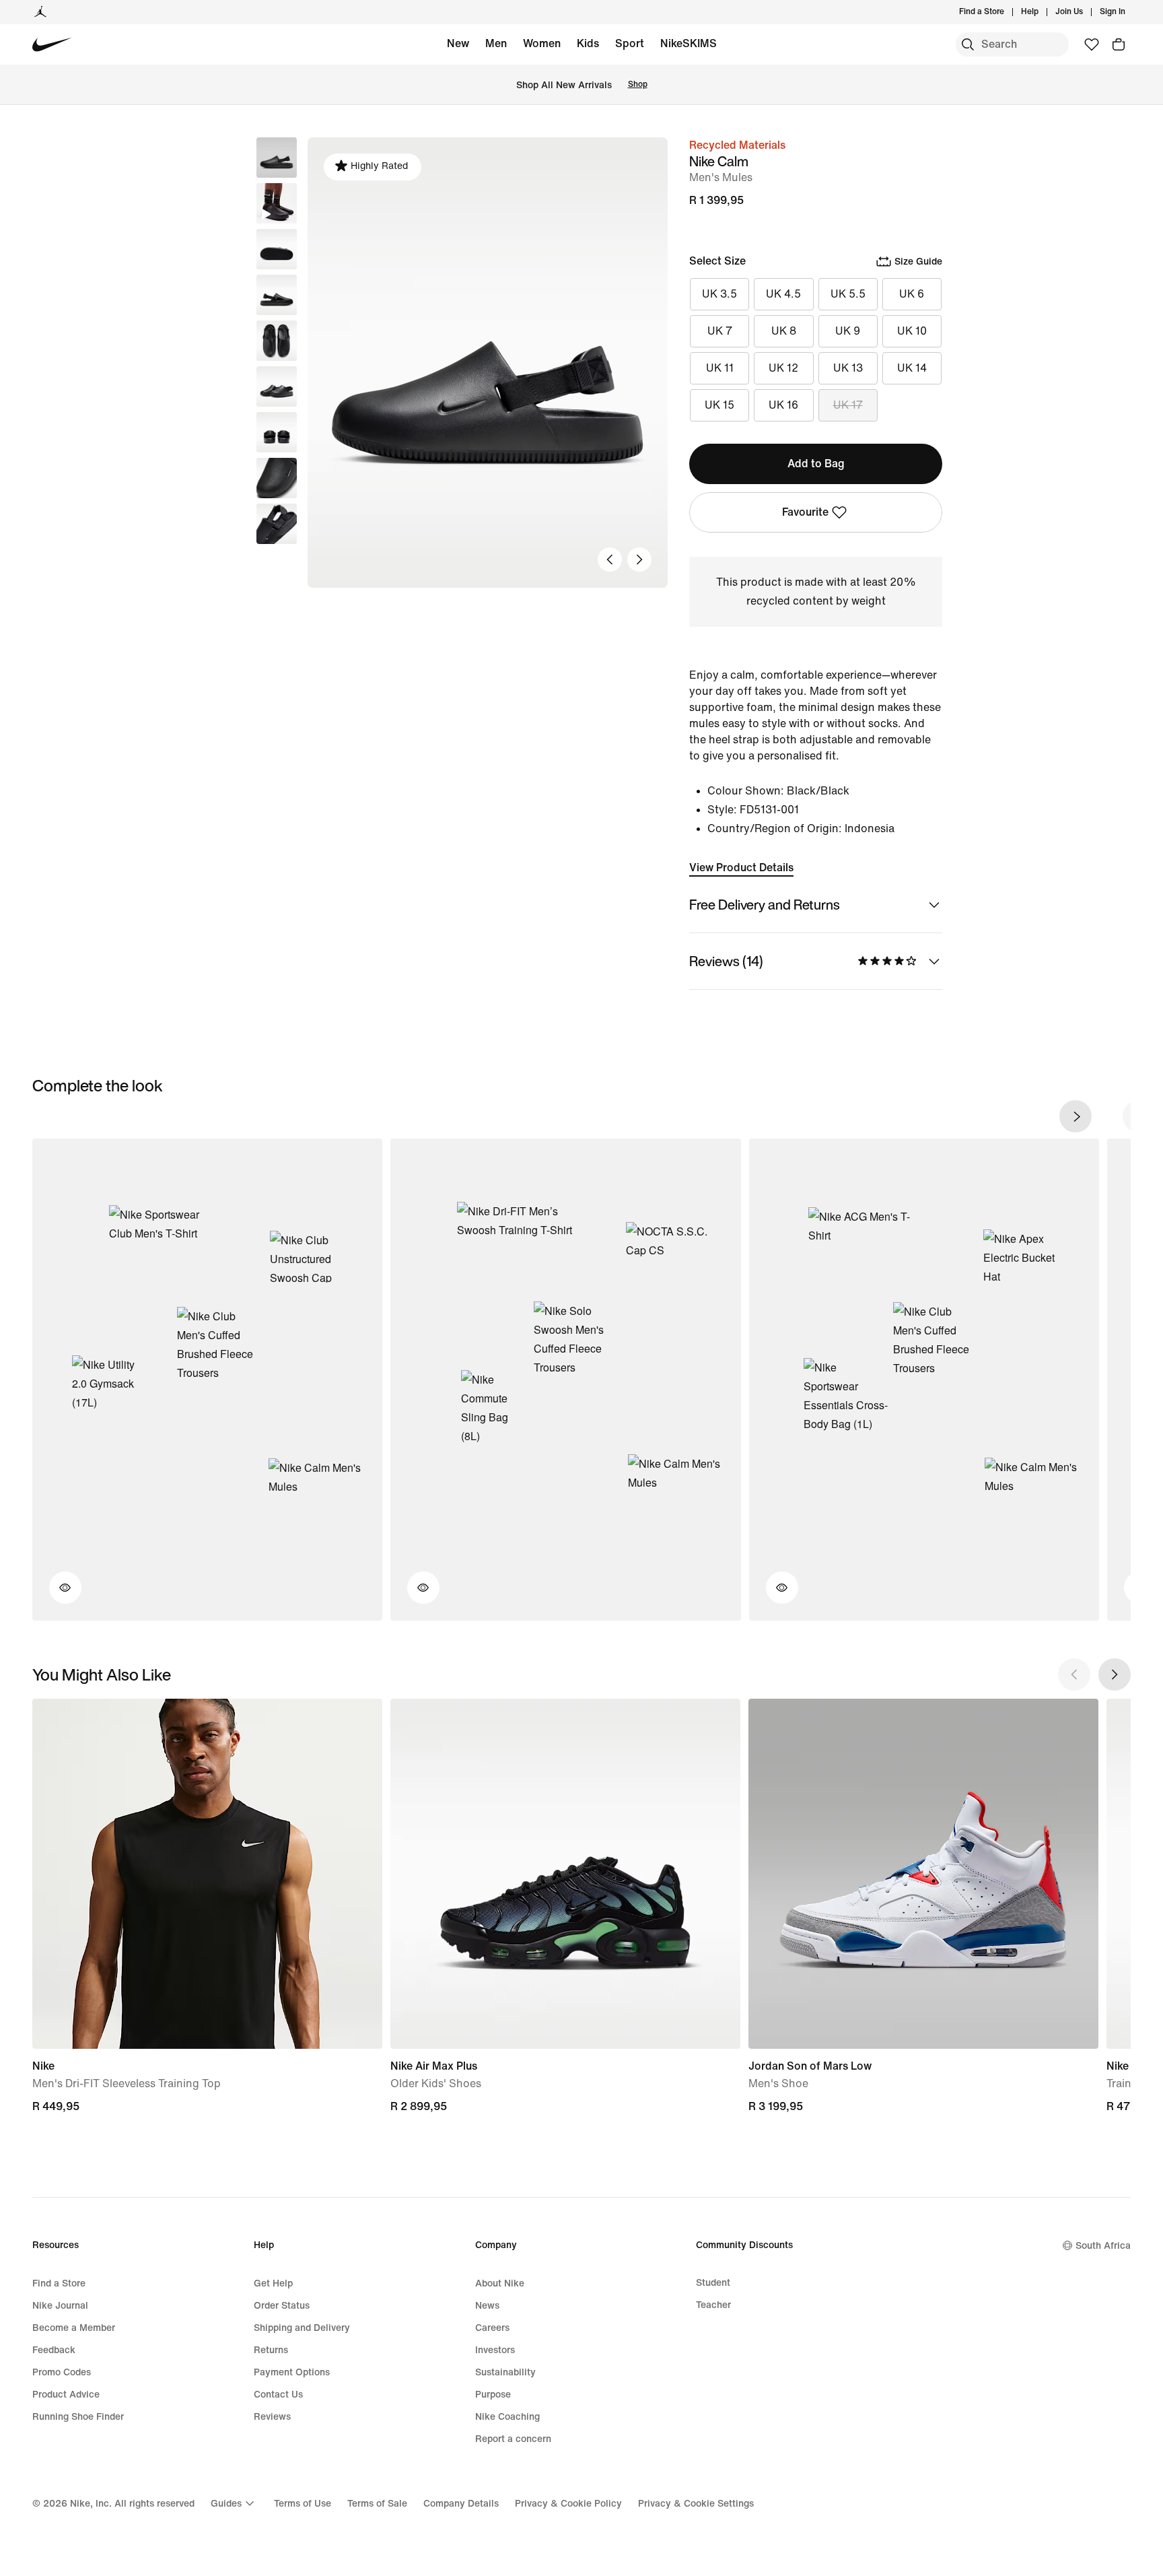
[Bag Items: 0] (1119, 44)
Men (496, 43)
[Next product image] (639, 560)
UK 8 (784, 331)
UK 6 (912, 294)
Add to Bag (816, 464)
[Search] (968, 44)
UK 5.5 (848, 294)
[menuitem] (1043, 12)
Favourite (805, 512)
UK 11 (720, 368)
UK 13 (848, 368)
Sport (630, 43)
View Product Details (741, 868)
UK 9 (848, 331)
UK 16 (783, 405)
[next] (1076, 1116)
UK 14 (912, 368)
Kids (588, 43)
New (458, 43)
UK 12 (783, 368)
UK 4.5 (783, 294)
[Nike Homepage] (52, 45)
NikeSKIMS (689, 43)
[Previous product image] (610, 560)
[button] (277, 203)
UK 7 (720, 331)
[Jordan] (40, 12)
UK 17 (848, 405)
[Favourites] (1092, 44)
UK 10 (912, 331)
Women (542, 43)
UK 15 (719, 405)
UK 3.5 (719, 294)
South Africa (1103, 2246)
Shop (638, 84)
